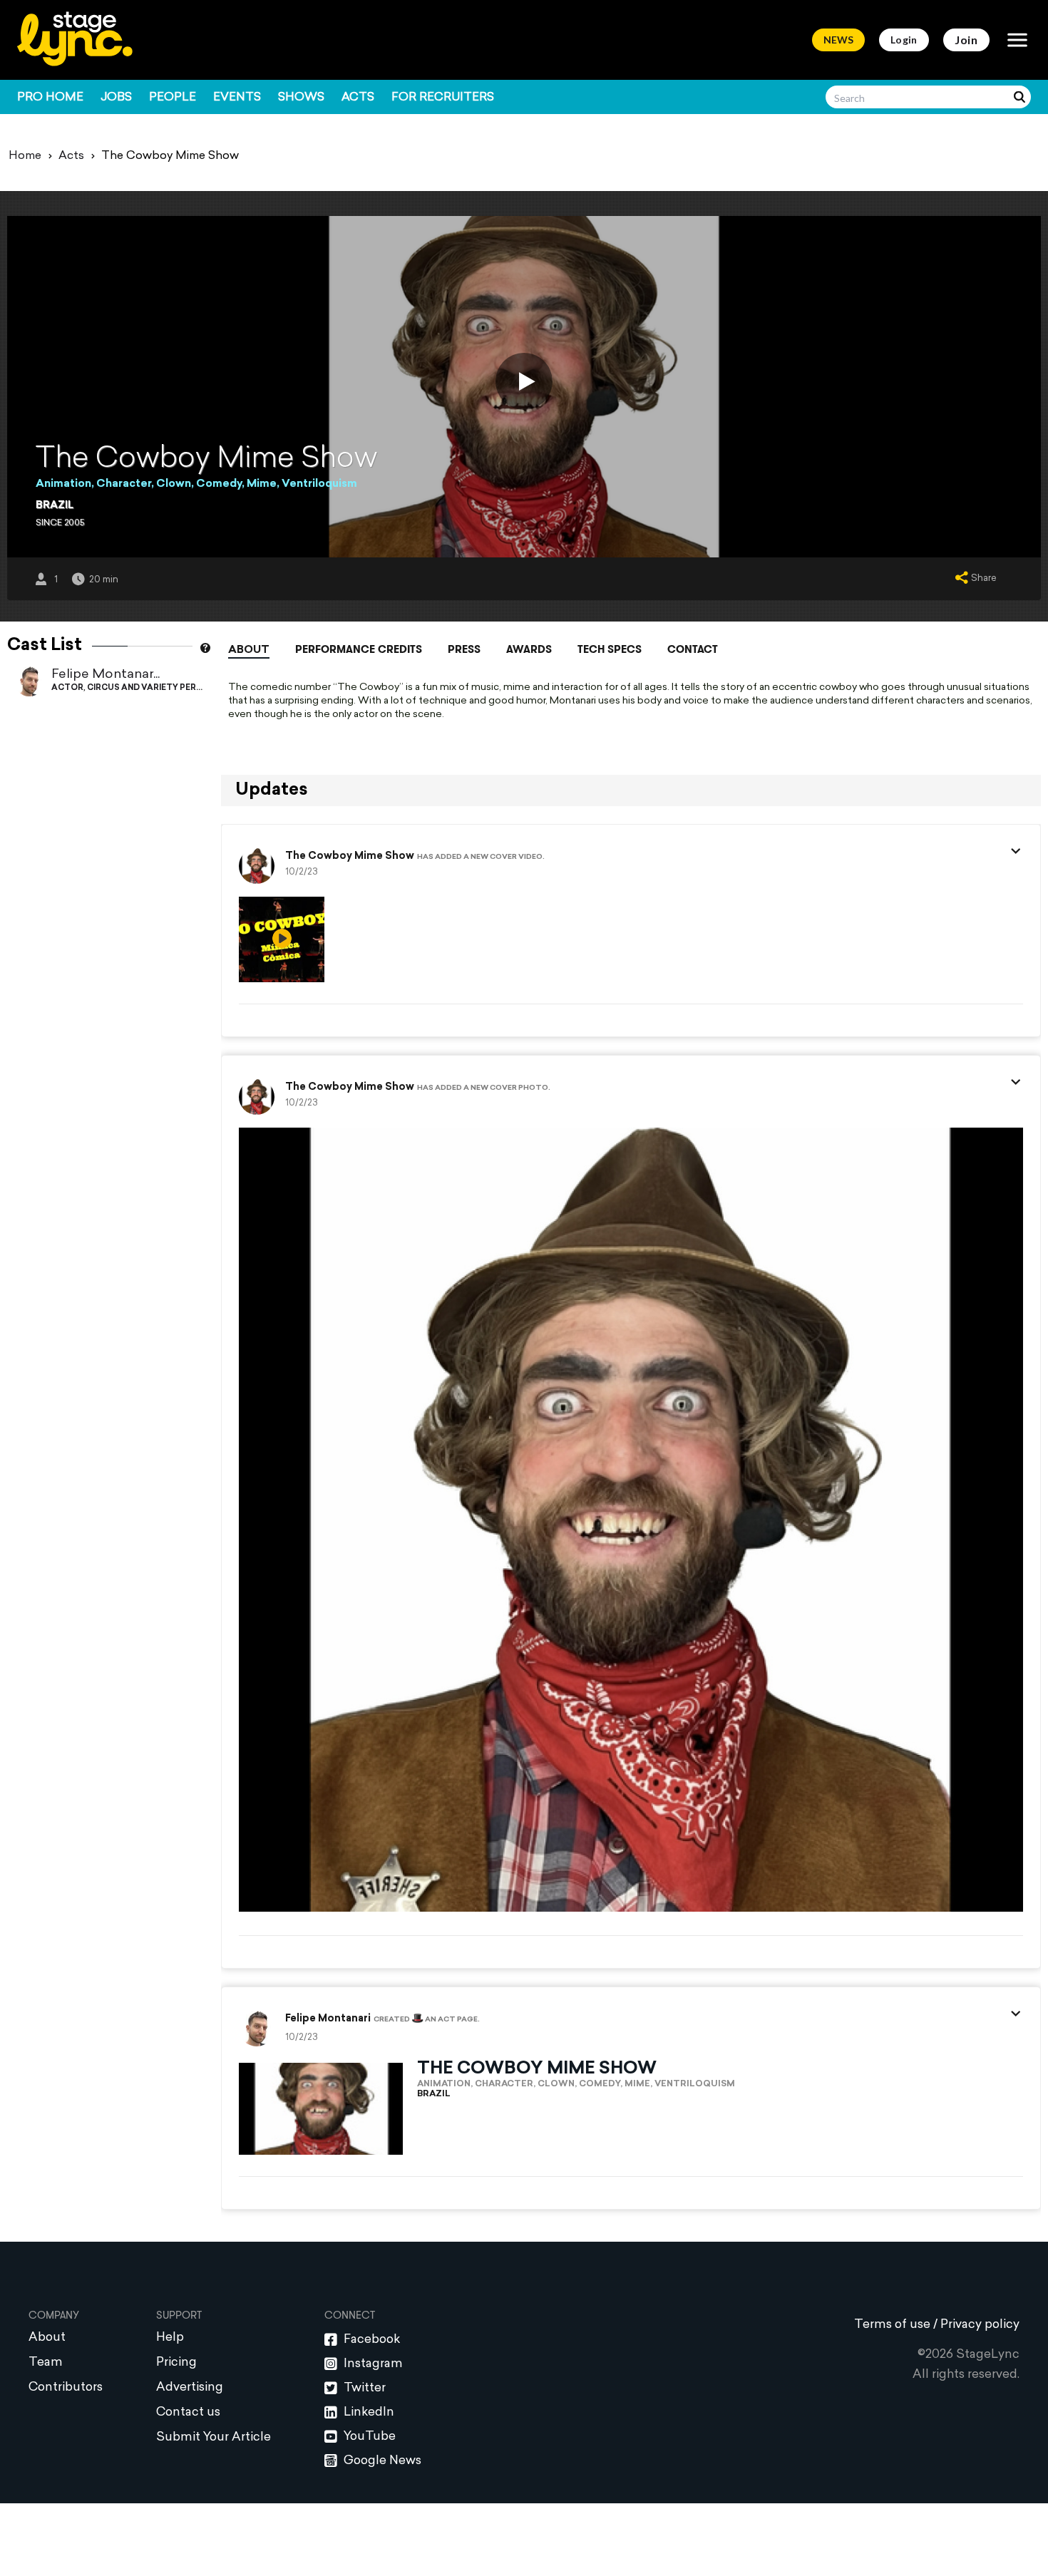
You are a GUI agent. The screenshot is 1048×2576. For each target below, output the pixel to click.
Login (904, 40)
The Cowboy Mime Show (350, 857)
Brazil (55, 506)
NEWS (838, 40)
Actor (67, 688)
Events (237, 98)
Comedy (219, 484)
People (173, 98)
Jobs (116, 98)
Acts (358, 98)
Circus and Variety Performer (160, 688)
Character (124, 484)
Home (25, 156)
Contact (693, 649)
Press (464, 649)
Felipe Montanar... (106, 675)
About (249, 650)
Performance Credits (359, 649)
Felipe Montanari (328, 2019)
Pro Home (50, 98)
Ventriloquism (319, 484)
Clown (174, 484)
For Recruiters (443, 98)
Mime (262, 484)
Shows (301, 98)
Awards (529, 649)
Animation (63, 484)
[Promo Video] (524, 381)
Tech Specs (610, 649)
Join (966, 40)
